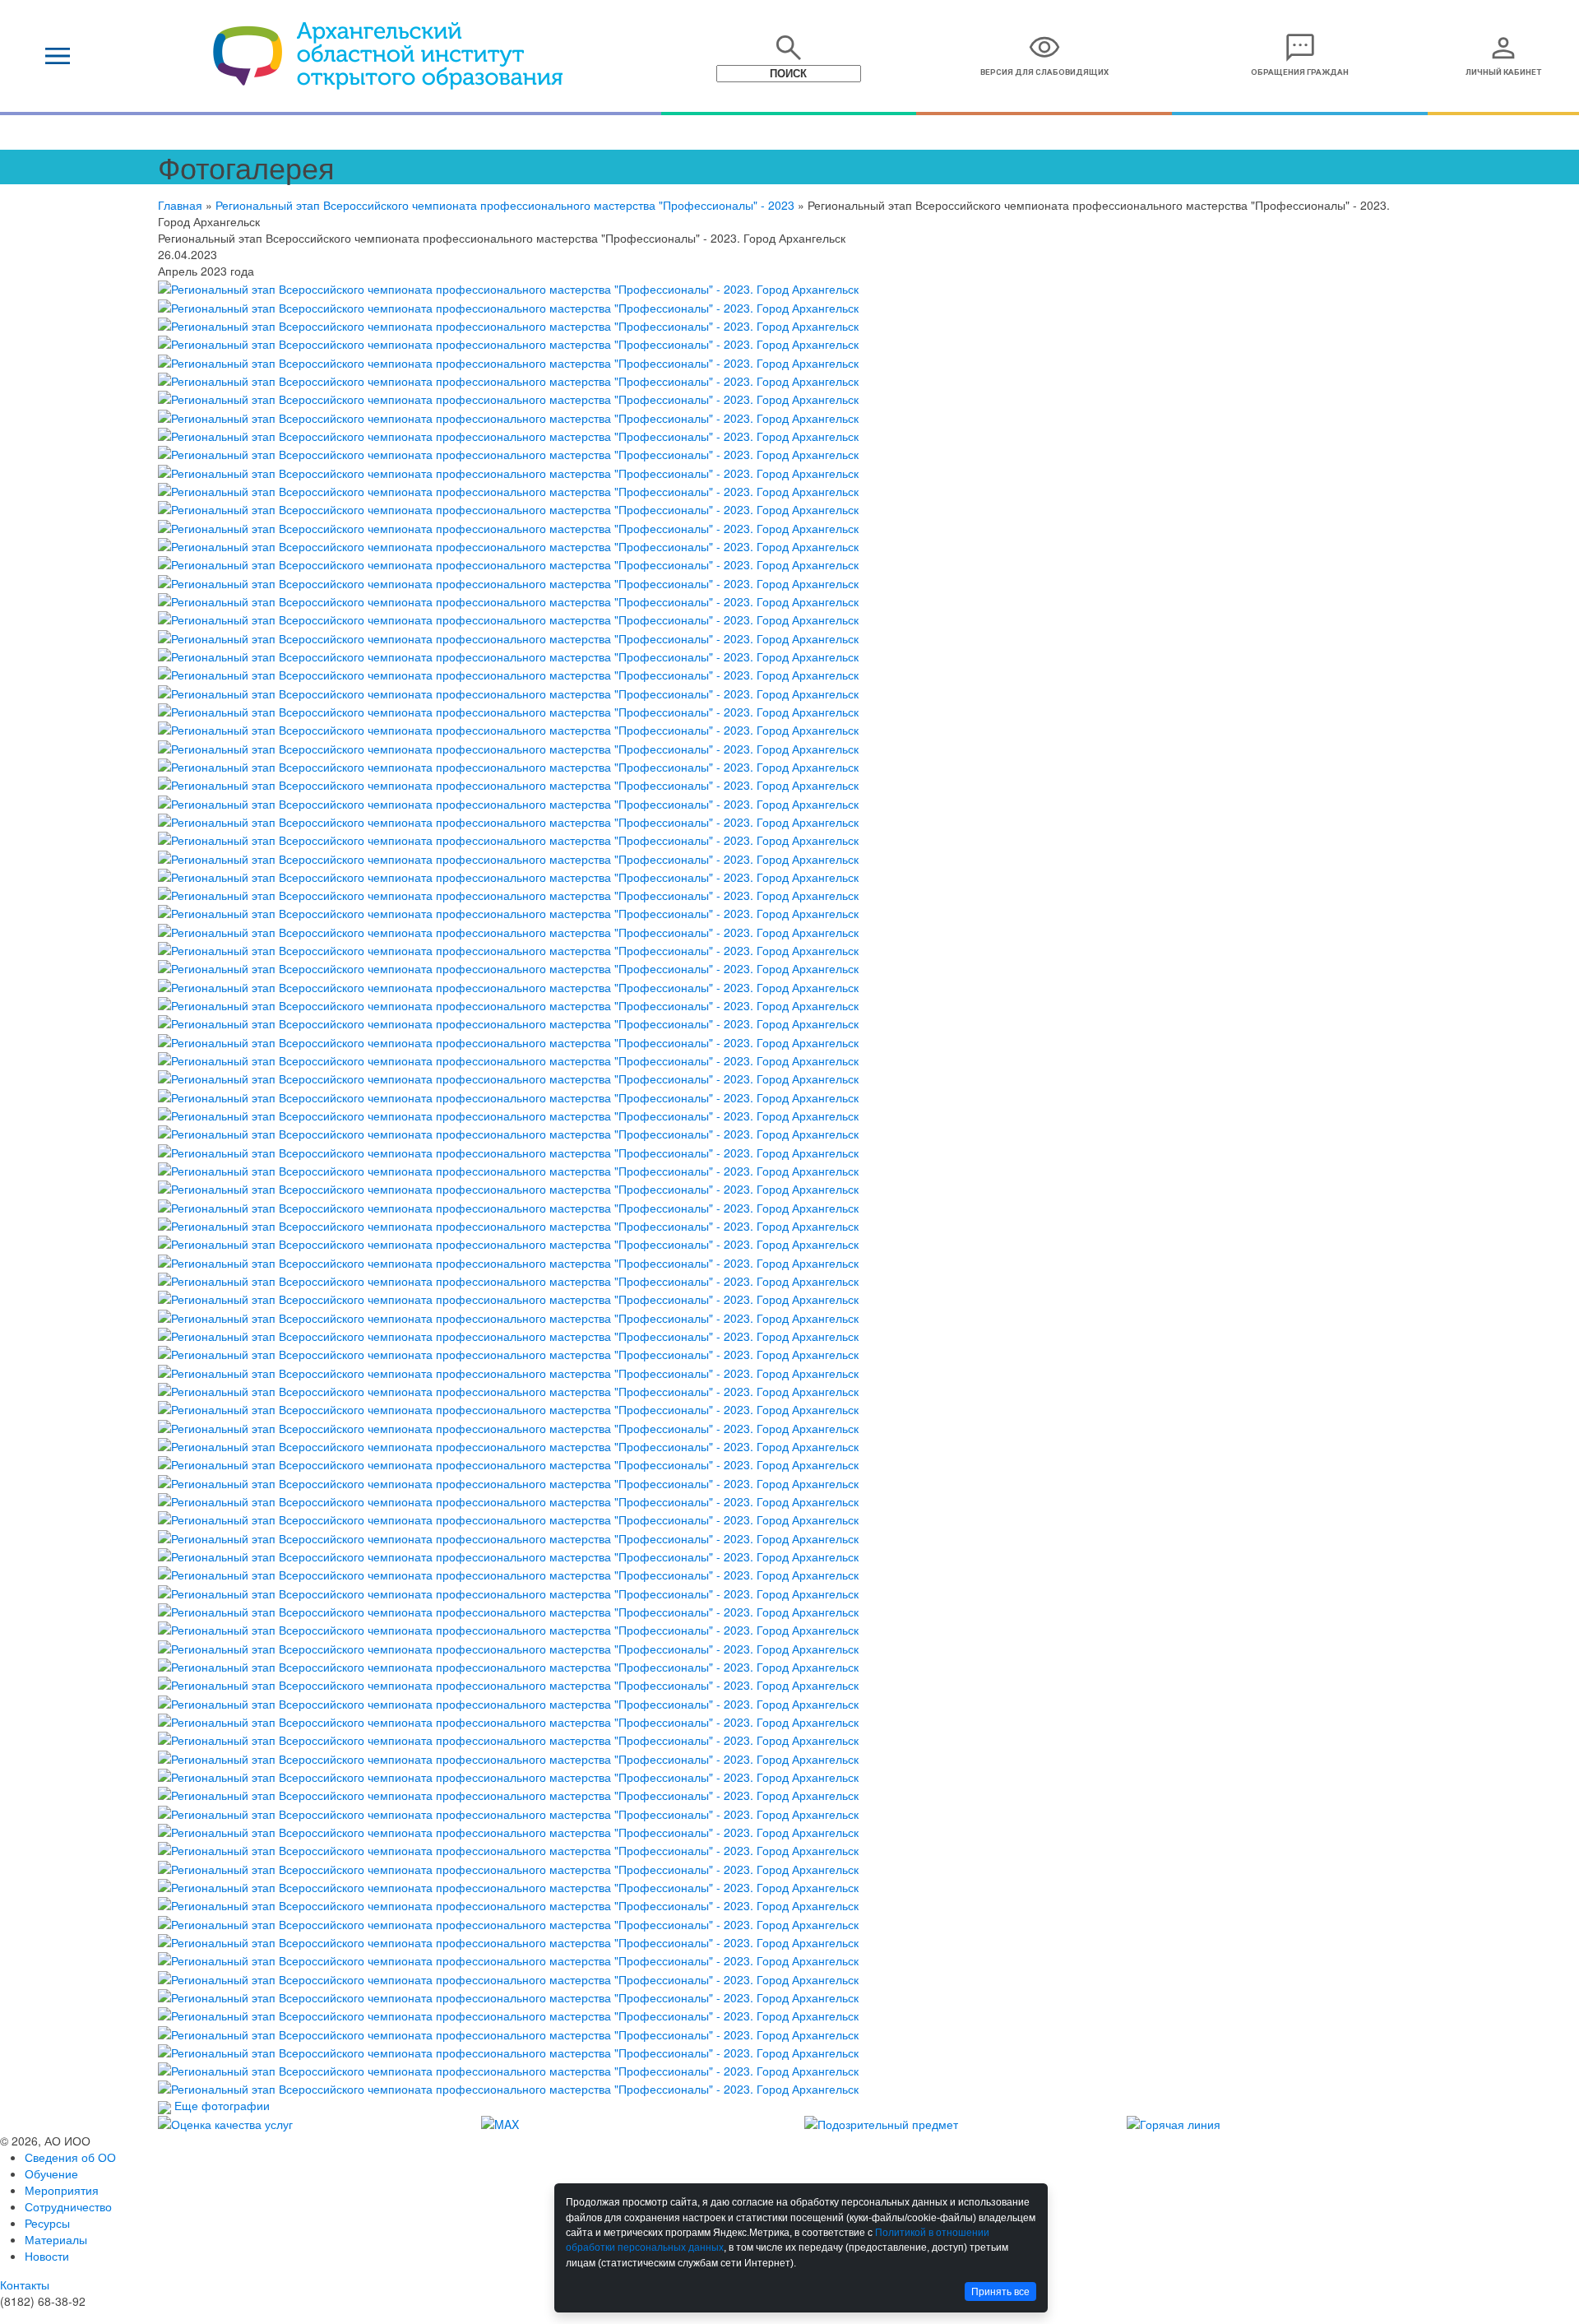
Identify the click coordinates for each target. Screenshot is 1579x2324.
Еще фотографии (222, 2105)
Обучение (51, 2173)
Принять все (1000, 2292)
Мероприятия (62, 2190)
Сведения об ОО (70, 2157)
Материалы (56, 2239)
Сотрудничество (68, 2206)
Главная (180, 205)
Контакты (25, 2285)
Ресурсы (47, 2223)
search (789, 48)
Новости (47, 2256)
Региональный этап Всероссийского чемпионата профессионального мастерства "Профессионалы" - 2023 (505, 205)
